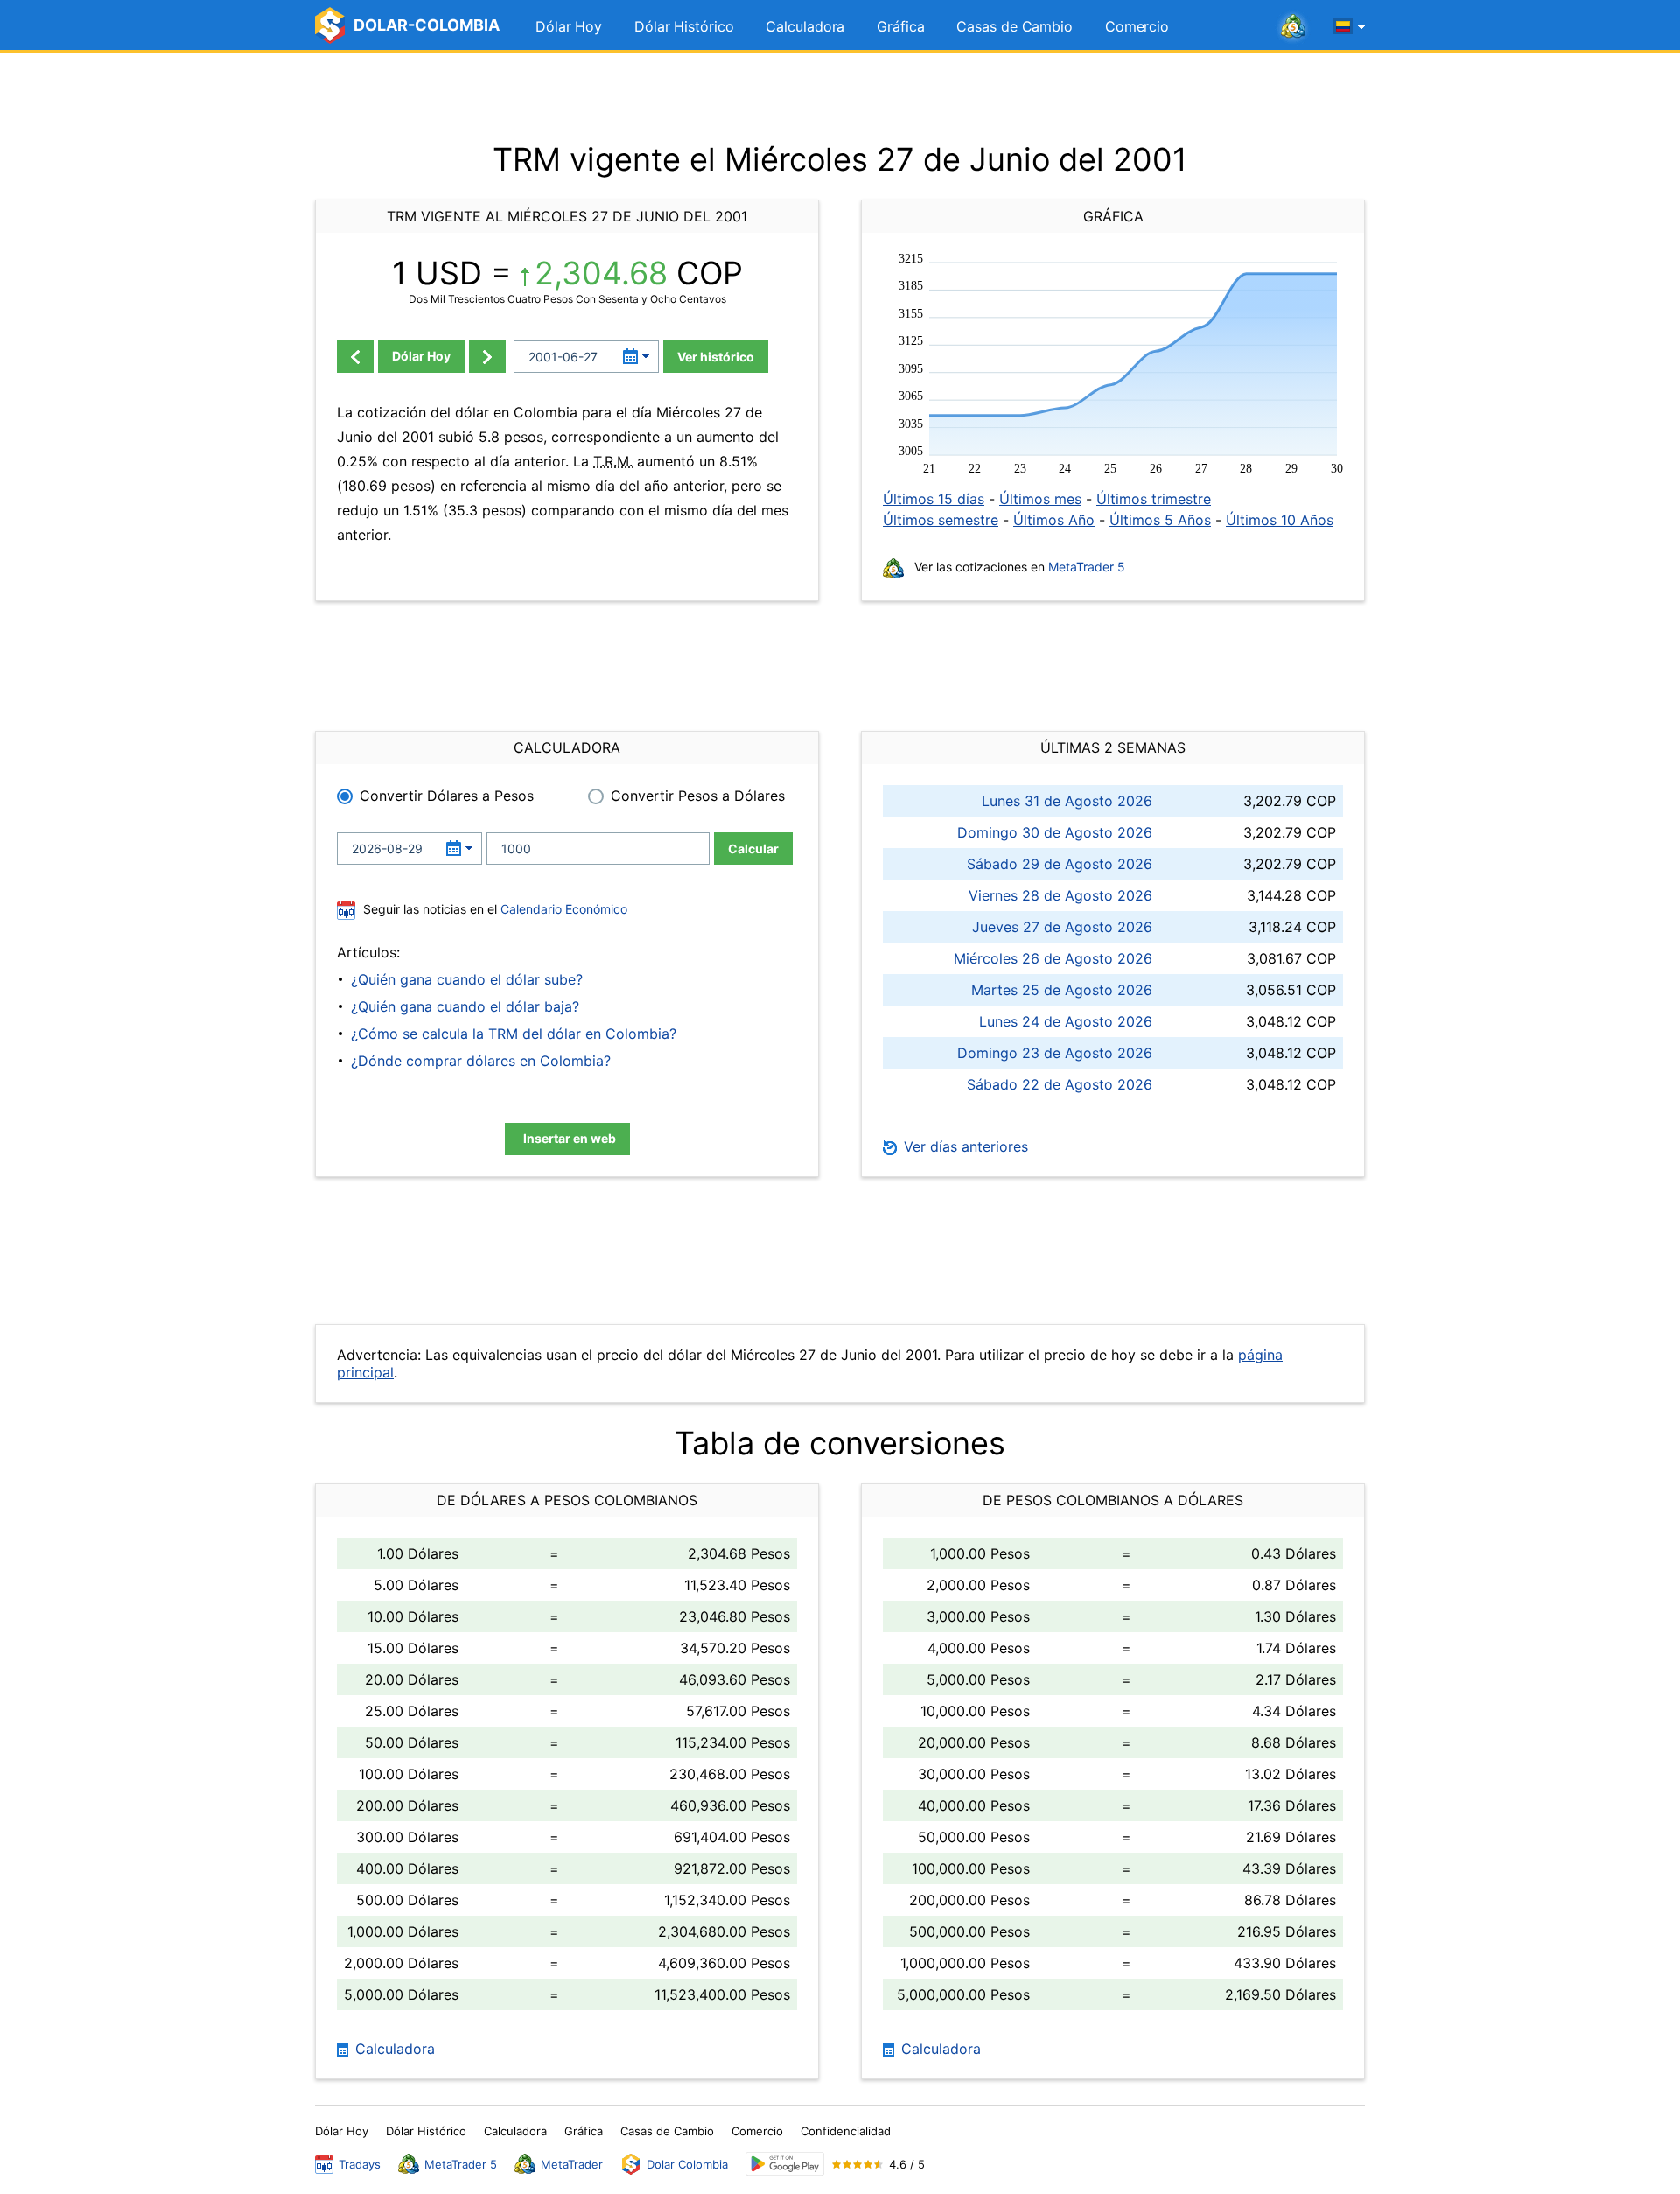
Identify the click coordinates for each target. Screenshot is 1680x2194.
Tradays (360, 2164)
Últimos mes (1040, 499)
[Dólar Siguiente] (487, 357)
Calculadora (805, 26)
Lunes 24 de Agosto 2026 (1066, 1021)
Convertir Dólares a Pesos (447, 796)
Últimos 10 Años (1280, 520)
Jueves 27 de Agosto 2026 (1062, 927)
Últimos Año (1054, 520)
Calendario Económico (562, 909)
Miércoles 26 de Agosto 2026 (1053, 958)
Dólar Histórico (684, 26)
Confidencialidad (846, 2131)
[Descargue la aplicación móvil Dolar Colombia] (785, 2164)
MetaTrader (572, 2164)
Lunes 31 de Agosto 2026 (1067, 801)
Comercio (1137, 26)
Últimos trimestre (1154, 499)
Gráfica (900, 26)
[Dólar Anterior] (355, 357)
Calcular (753, 848)
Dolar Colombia (687, 2164)
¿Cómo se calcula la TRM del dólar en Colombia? (514, 1034)
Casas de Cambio (1015, 26)
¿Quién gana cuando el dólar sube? (467, 979)
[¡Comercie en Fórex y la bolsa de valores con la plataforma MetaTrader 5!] (1293, 27)
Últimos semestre (941, 520)
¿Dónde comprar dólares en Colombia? (481, 1061)
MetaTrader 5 (1087, 567)
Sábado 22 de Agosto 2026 (1060, 1084)
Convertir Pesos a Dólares (698, 796)
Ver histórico (716, 357)
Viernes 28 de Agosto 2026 (1060, 895)
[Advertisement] (840, 96)
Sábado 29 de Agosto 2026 (1060, 864)
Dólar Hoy (569, 26)
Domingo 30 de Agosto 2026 (1055, 832)
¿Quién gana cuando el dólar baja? (465, 1006)
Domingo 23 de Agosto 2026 (1055, 1053)
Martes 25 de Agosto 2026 (1062, 990)
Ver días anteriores (964, 1146)
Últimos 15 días (934, 499)
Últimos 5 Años (1160, 520)
